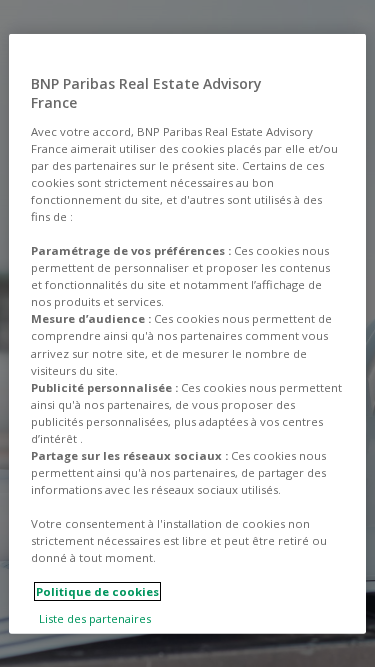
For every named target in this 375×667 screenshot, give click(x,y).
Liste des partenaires (95, 618)
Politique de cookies (97, 591)
